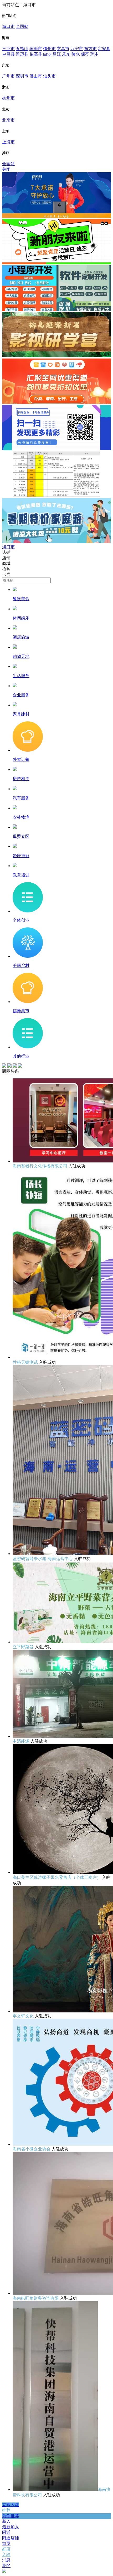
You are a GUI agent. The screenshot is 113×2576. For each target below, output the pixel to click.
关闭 (6, 169)
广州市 (8, 76)
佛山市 (36, 76)
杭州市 (8, 98)
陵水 (76, 54)
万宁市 (77, 49)
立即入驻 (11, 2505)
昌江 (57, 54)
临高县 (36, 54)
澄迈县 (22, 54)
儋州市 (49, 49)
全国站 (22, 26)
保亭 (85, 54)
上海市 (8, 142)
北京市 (8, 120)
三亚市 (8, 49)
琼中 (95, 54)
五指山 (22, 49)
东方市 (90, 49)
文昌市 (63, 49)
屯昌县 (8, 54)
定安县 (104, 49)
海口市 (8, 26)
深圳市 (22, 76)
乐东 (66, 54)
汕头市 (49, 76)
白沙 (47, 54)
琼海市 (36, 49)
